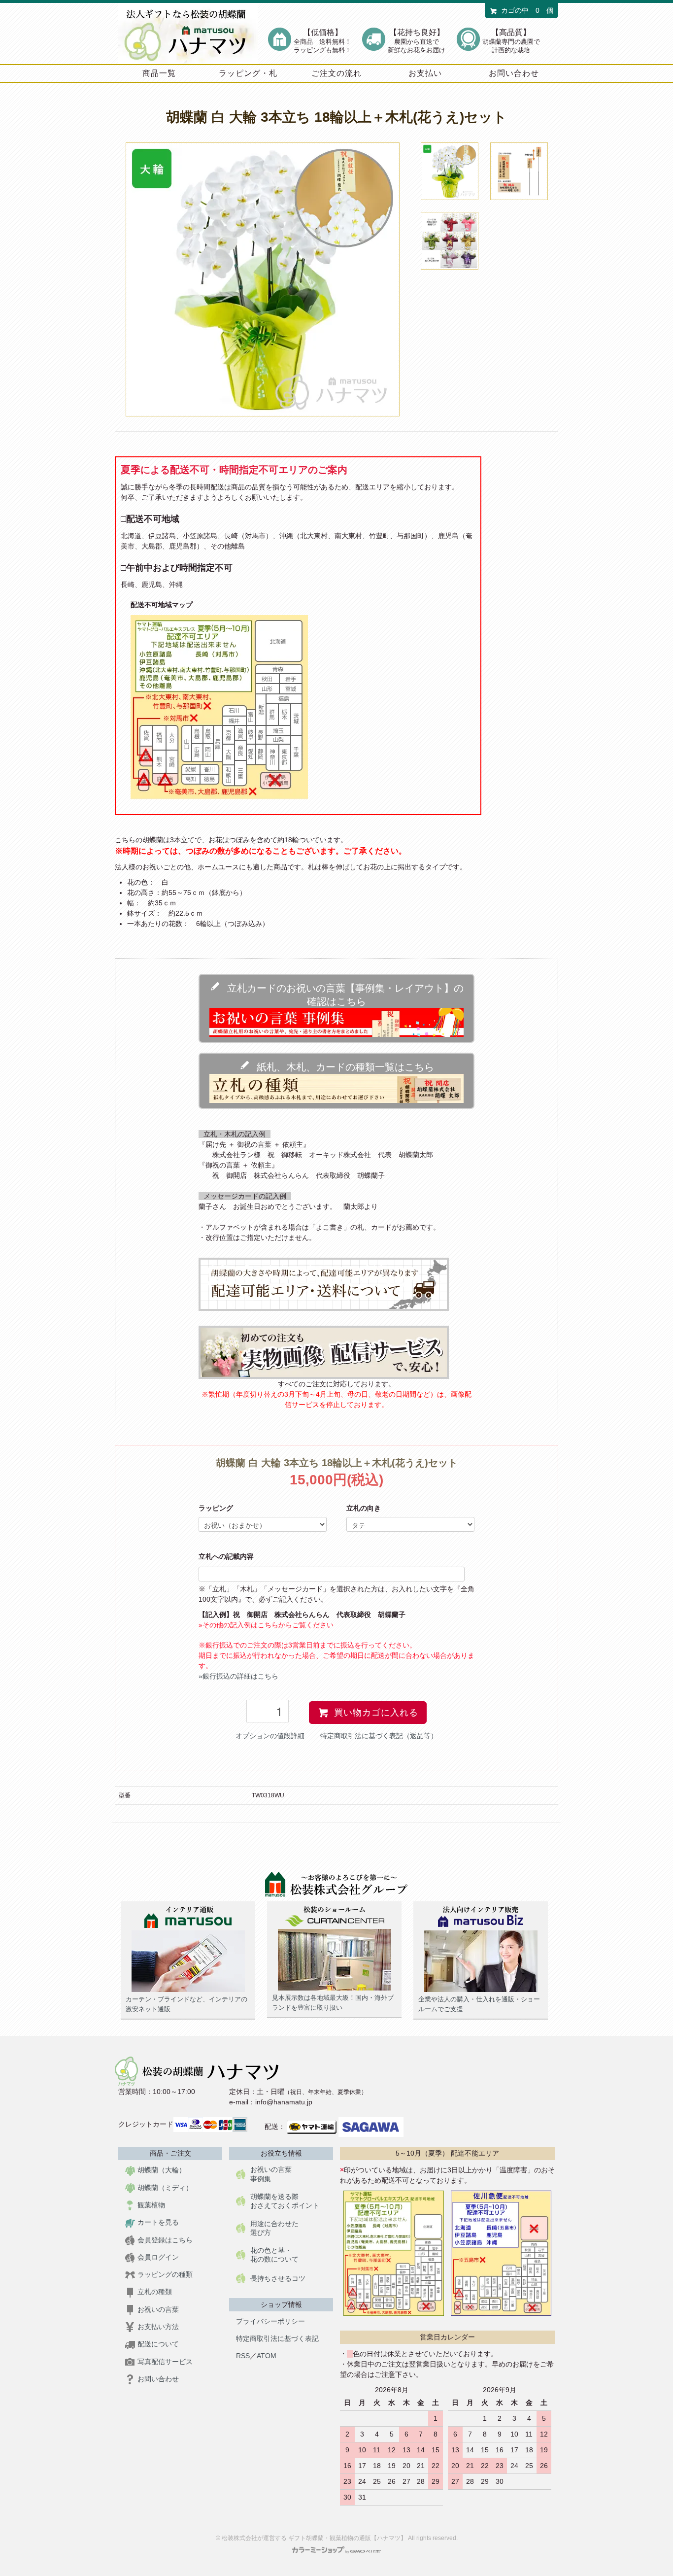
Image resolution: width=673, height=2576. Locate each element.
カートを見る (158, 2222)
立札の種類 (155, 2292)
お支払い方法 (158, 2327)
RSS (243, 2356)
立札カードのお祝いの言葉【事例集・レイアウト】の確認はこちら (342, 995)
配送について (158, 2344)
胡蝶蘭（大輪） (162, 2170)
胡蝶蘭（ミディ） (165, 2188)
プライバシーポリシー (270, 2321)
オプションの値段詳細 (270, 1736)
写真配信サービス (165, 2362)
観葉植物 (151, 2205)
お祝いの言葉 (158, 2309)
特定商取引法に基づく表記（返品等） (379, 1736)
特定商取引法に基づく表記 (277, 2338)
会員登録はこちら (165, 2240)
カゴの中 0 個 (527, 10)
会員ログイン (158, 2257)
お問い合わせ (158, 2379)
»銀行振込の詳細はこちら (238, 1676)
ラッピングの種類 (165, 2274)
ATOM (267, 2356)
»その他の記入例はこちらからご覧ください (266, 1625)
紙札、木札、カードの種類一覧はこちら (342, 1067)
